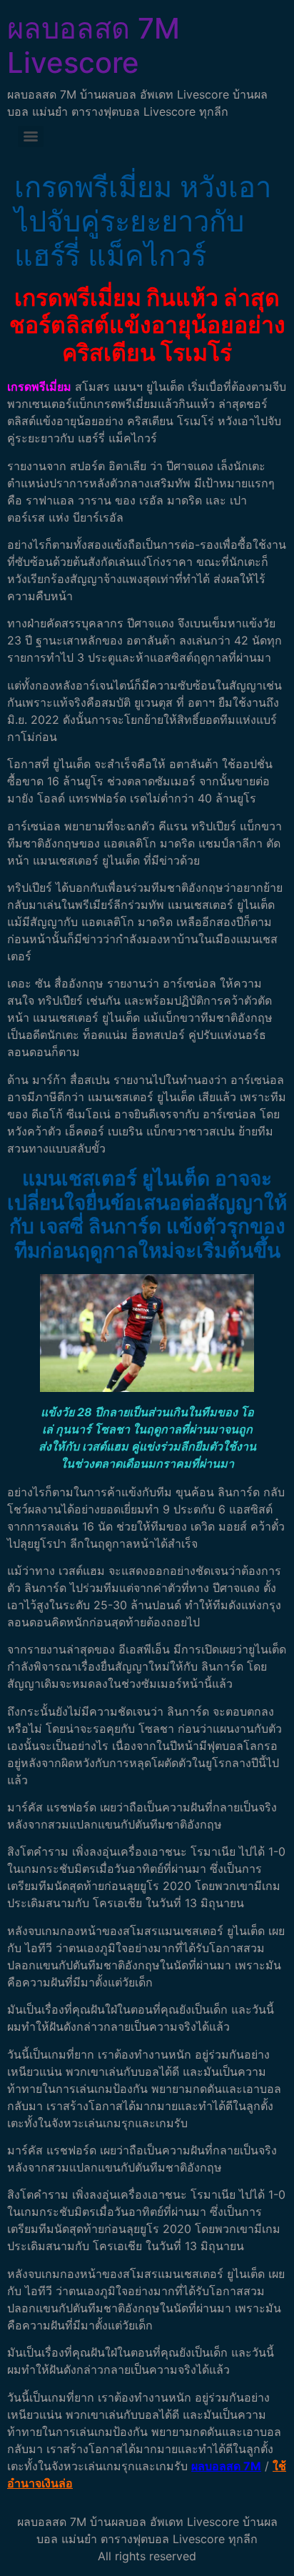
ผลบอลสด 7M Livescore (93, 45)
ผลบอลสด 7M (226, 2466)
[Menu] (31, 136)
